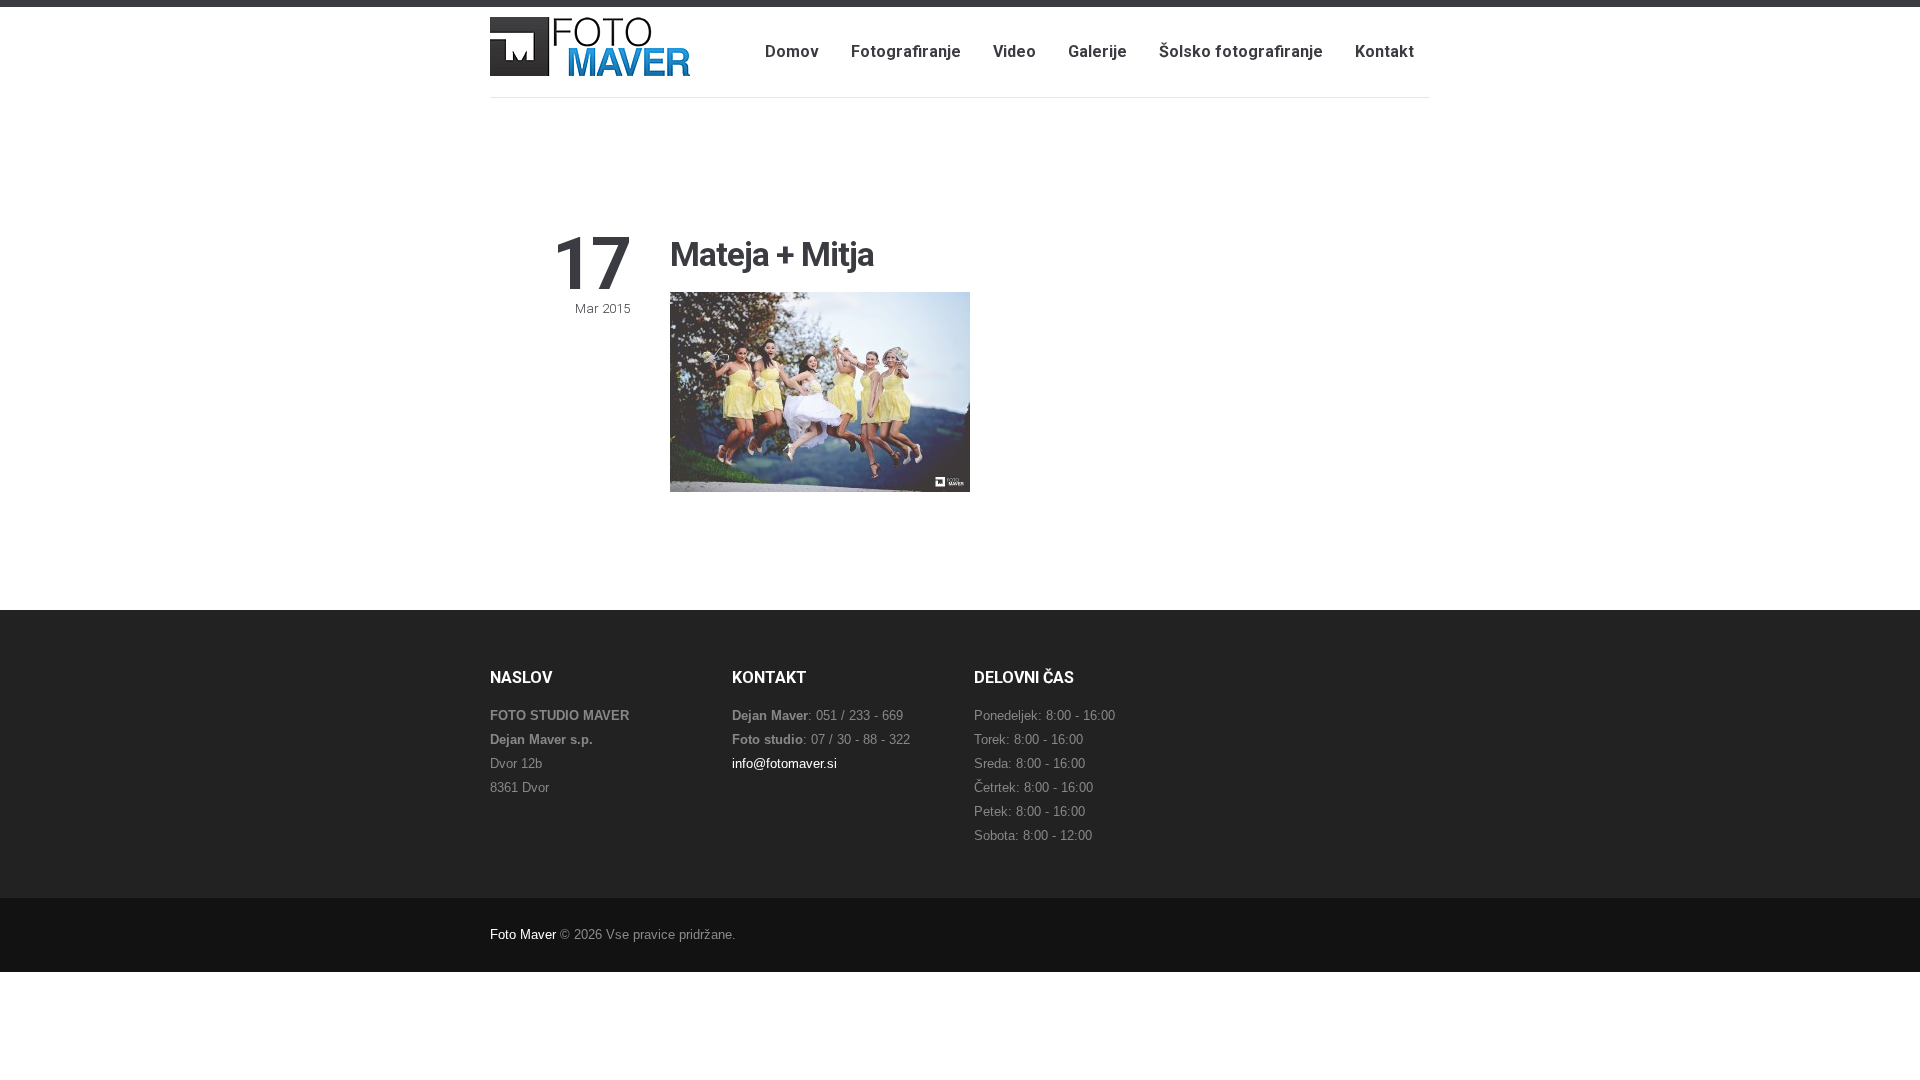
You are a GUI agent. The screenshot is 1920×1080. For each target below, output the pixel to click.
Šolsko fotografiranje (1241, 51)
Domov (792, 51)
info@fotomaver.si (784, 763)
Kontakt (1384, 51)
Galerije (1097, 51)
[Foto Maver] (590, 56)
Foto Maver (523, 934)
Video (1014, 51)
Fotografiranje (906, 51)
